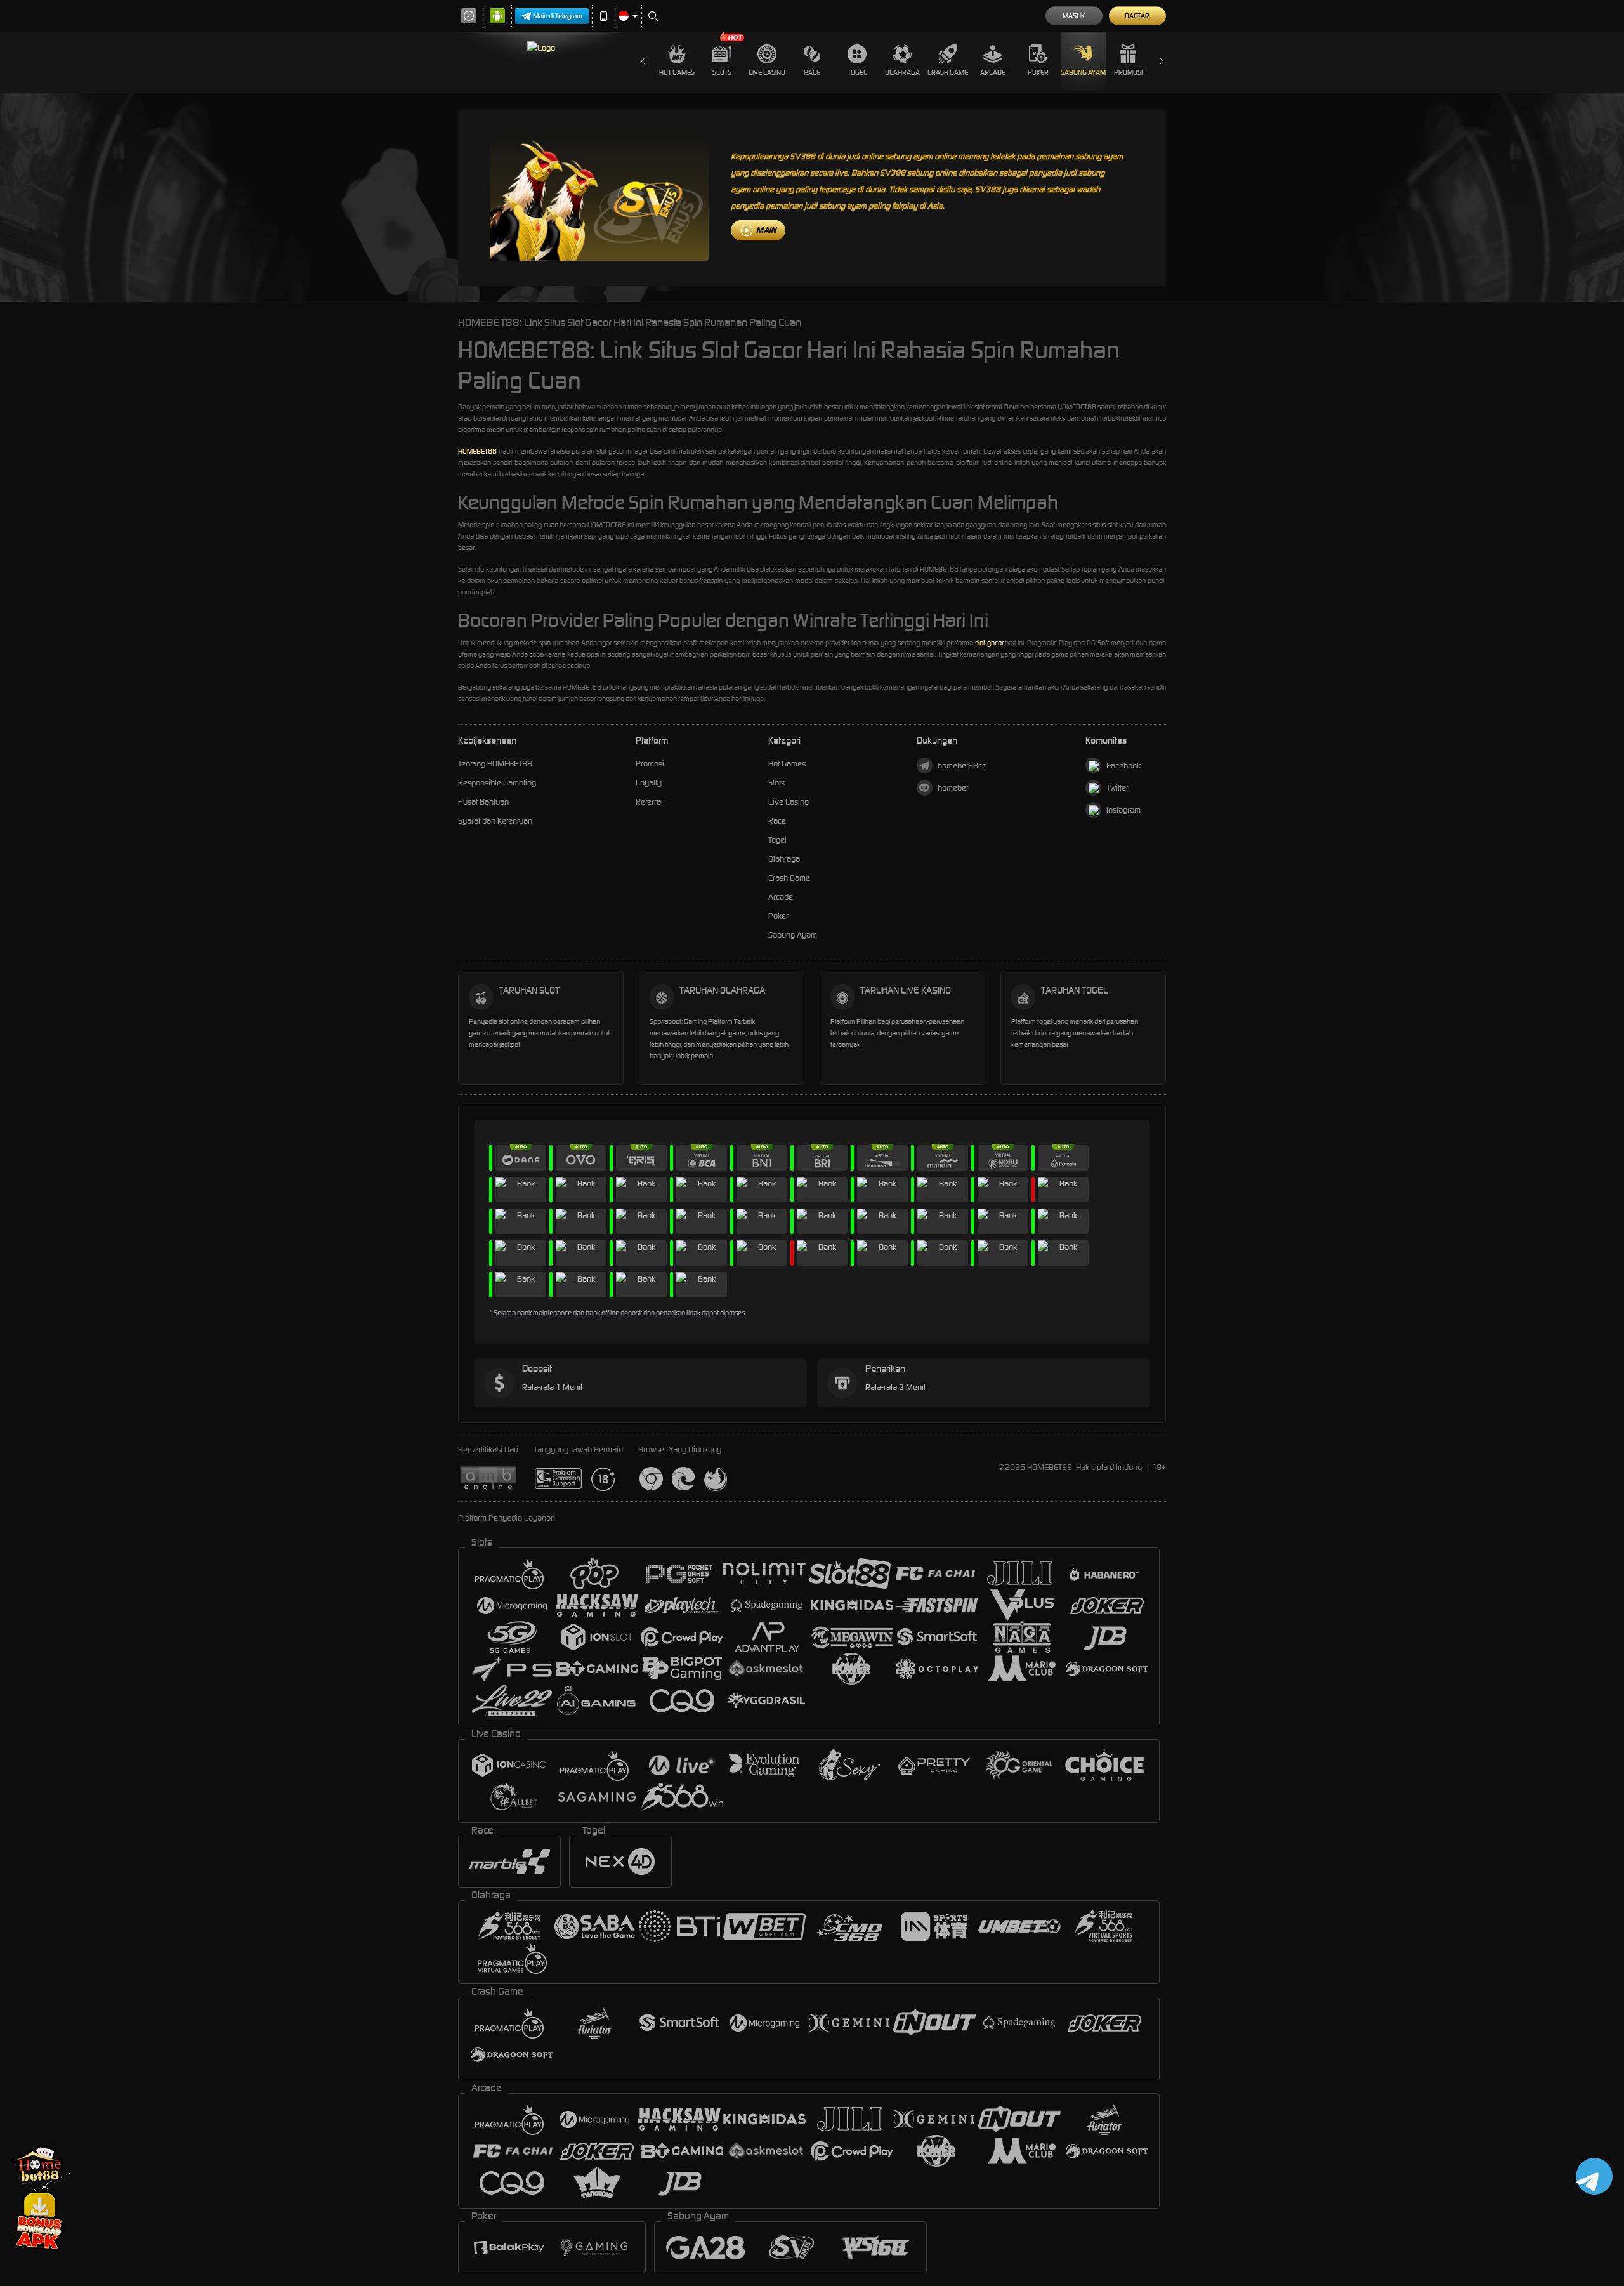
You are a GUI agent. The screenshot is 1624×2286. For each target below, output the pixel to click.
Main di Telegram (558, 16)
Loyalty (649, 783)
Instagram (1123, 810)
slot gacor (989, 643)
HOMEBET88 (477, 451)
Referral (649, 802)
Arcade (993, 72)
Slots (722, 72)
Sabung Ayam (1083, 72)
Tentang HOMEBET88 (495, 764)
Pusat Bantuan (483, 802)
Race (812, 72)
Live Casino (767, 72)
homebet (953, 788)
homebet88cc (962, 765)
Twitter (1117, 788)
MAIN (766, 230)
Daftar (1137, 16)
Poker (1038, 72)
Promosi (1128, 72)
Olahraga (902, 72)
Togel (857, 72)
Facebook (1123, 765)
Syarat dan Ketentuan (495, 821)
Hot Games (677, 72)
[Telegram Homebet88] (1592, 2176)
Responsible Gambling (497, 783)
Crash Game (948, 72)
